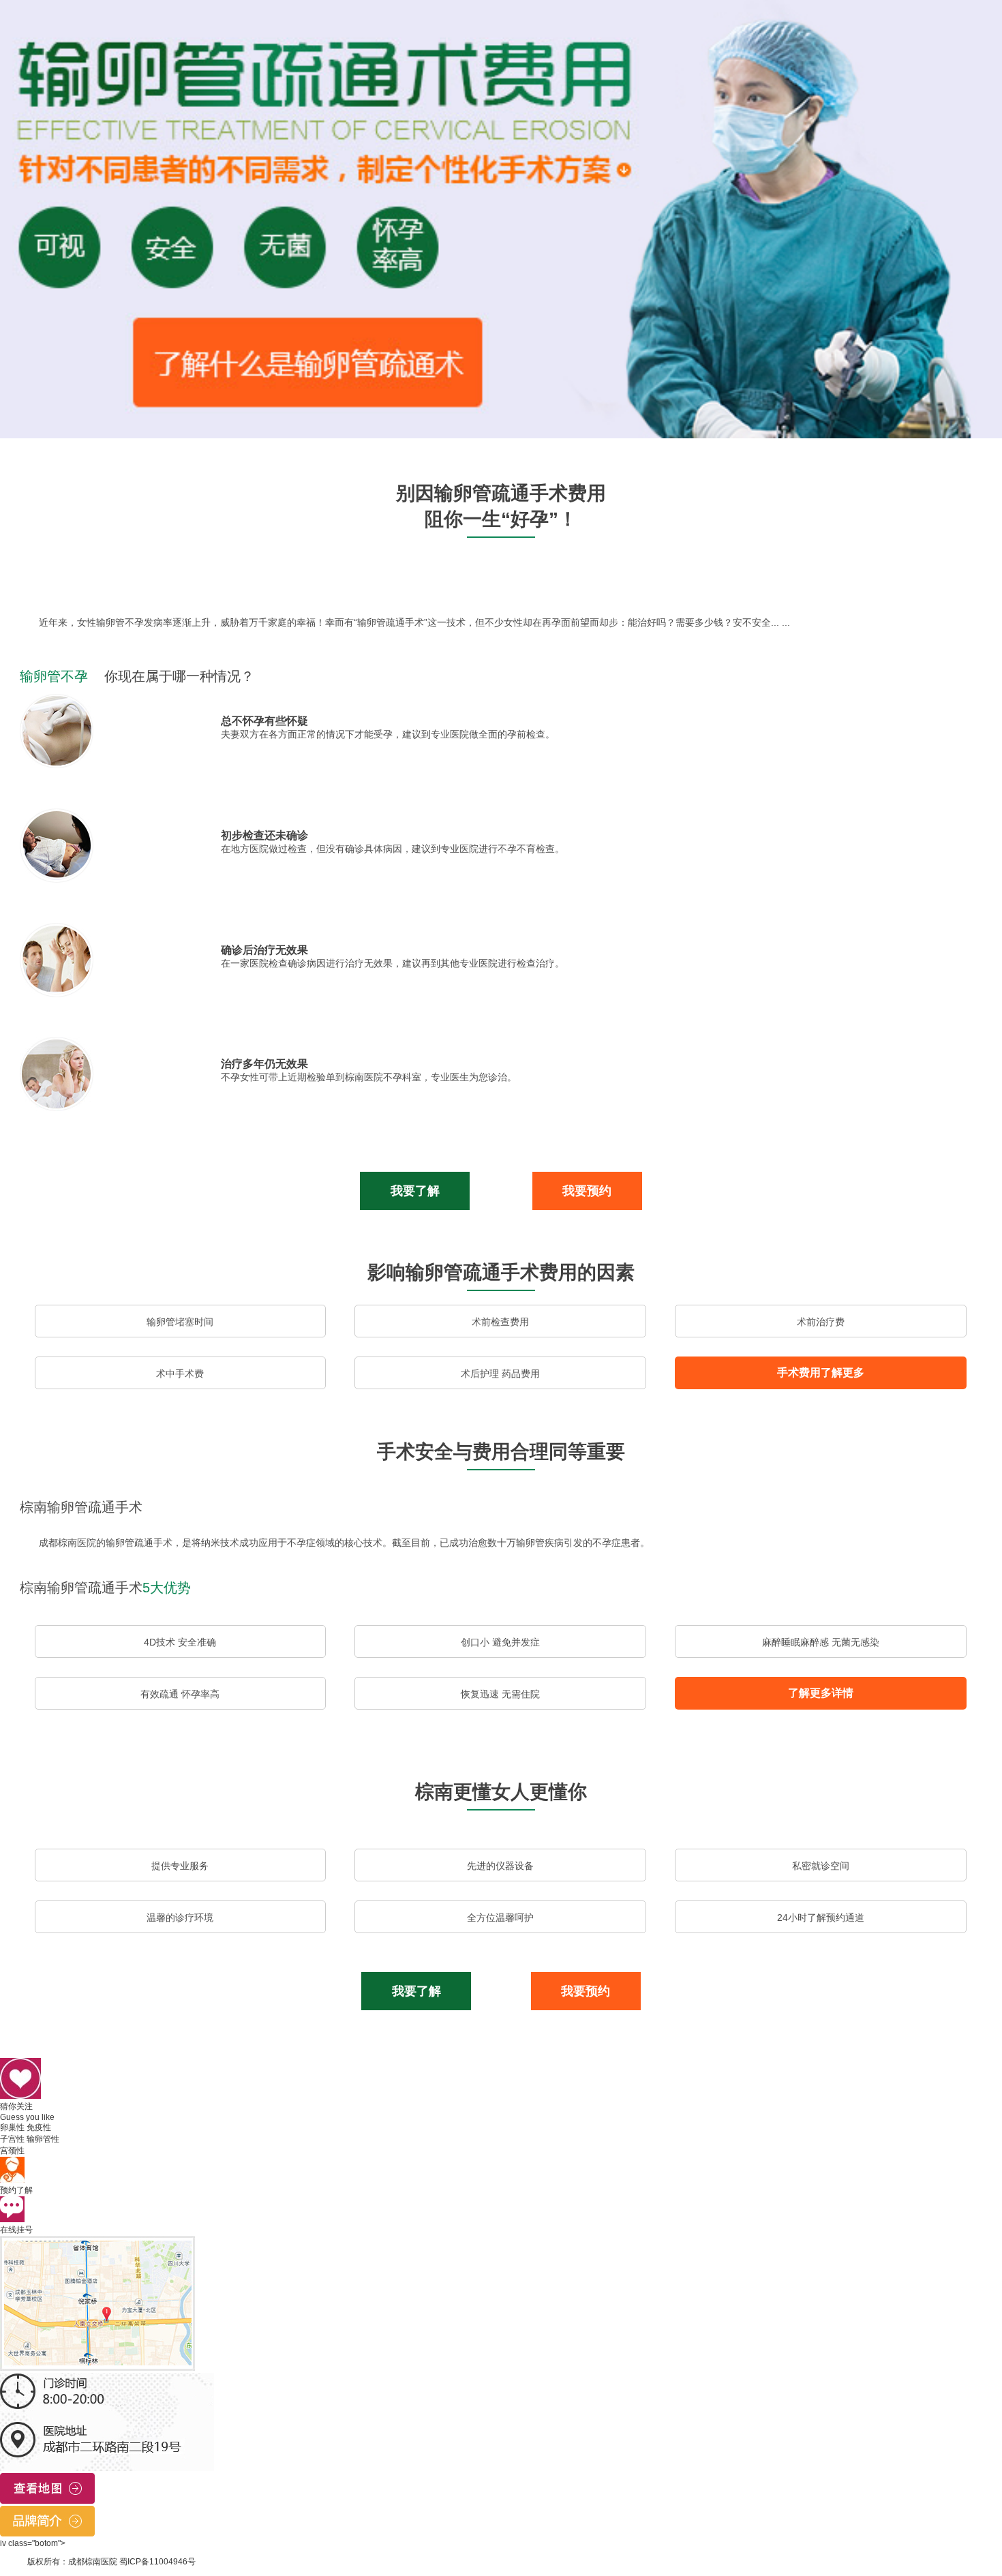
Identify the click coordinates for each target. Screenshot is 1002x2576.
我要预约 (587, 1191)
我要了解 (415, 1191)
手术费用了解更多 (821, 1373)
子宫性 (12, 2139)
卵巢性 (12, 2127)
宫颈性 (12, 2151)
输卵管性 (43, 2139)
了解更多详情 (821, 1693)
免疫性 (39, 2127)
